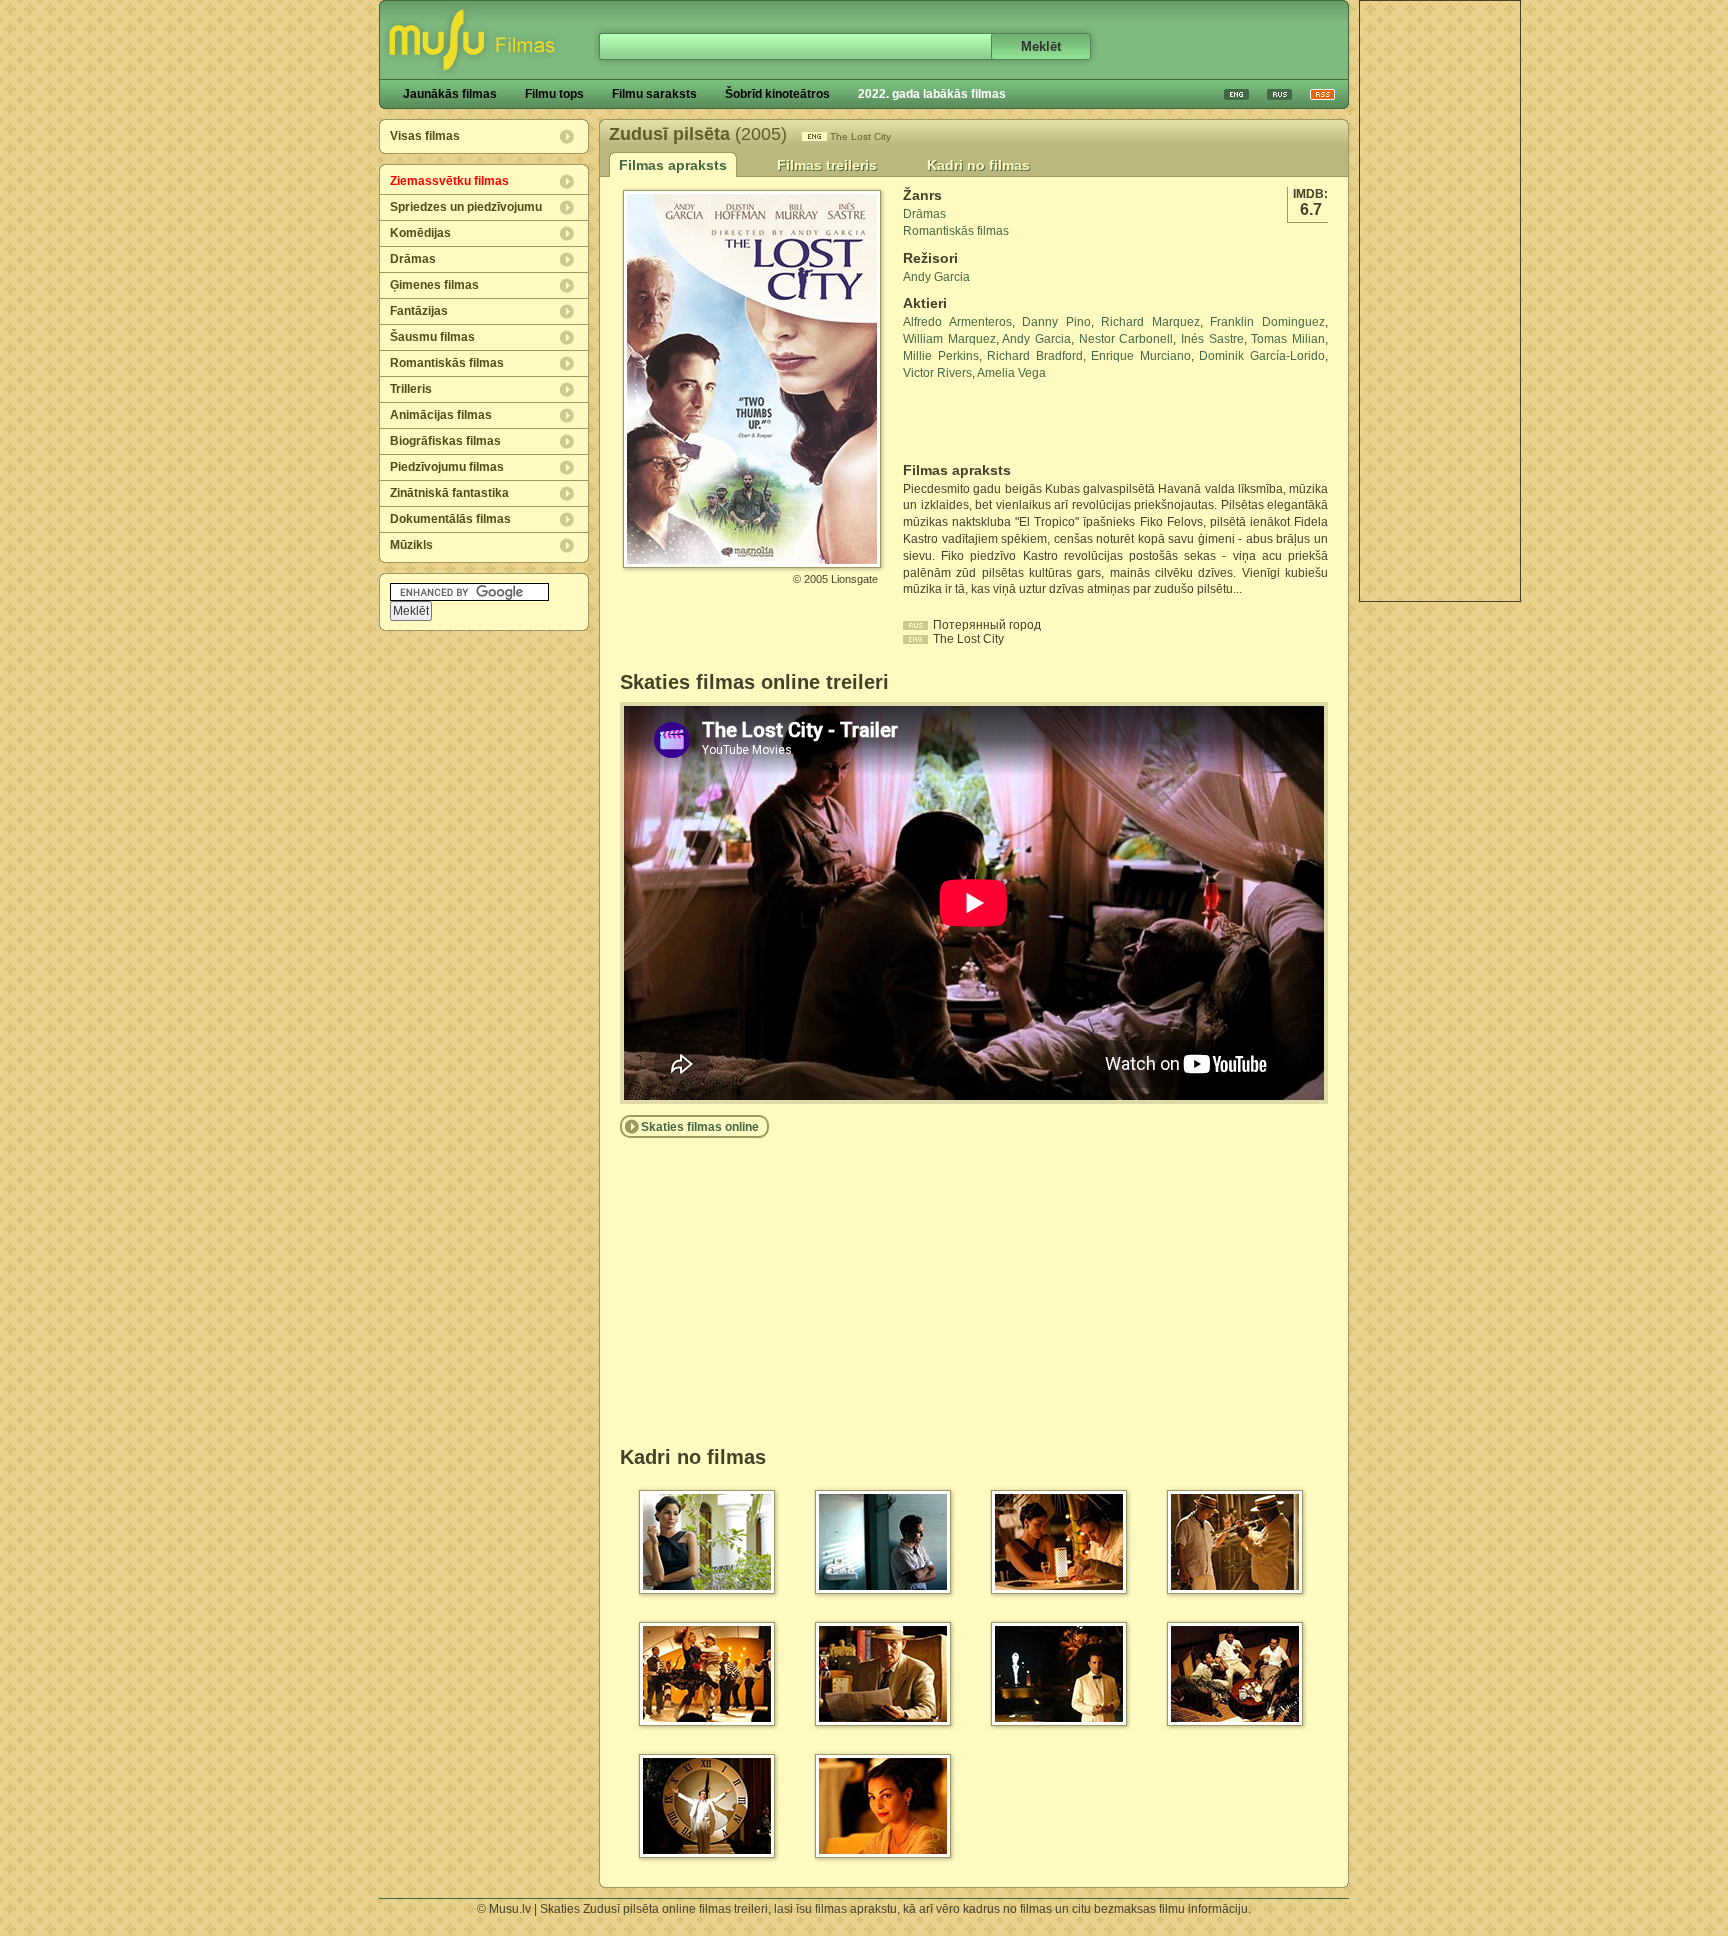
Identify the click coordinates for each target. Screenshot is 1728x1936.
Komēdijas (420, 233)
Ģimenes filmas (434, 285)
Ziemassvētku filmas (449, 181)
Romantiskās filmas (447, 363)
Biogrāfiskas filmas (445, 441)
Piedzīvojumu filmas (447, 467)
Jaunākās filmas (450, 94)
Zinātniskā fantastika (449, 493)
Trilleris (411, 389)
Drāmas (413, 259)
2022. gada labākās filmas (932, 94)
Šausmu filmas (432, 337)
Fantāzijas (419, 311)
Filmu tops (554, 94)
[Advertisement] (1440, 301)
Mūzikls (411, 545)
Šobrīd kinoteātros (777, 94)
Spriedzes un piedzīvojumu (466, 207)
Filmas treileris (827, 165)
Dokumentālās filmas (450, 519)
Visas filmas (425, 136)
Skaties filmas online (700, 1127)
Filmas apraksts (673, 165)
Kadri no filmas (978, 165)
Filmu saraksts (654, 94)
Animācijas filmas (441, 415)
